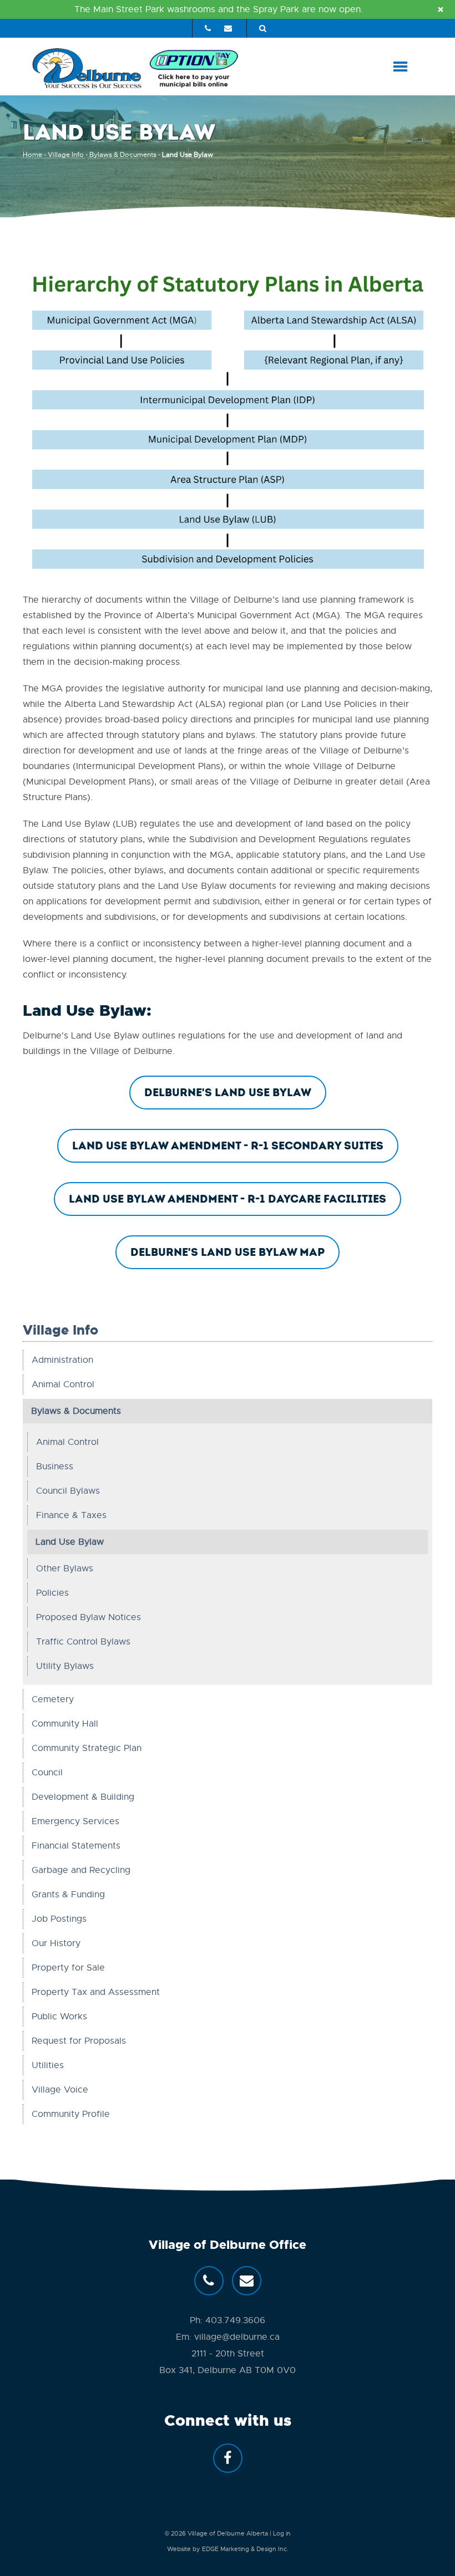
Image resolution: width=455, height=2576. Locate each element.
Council (47, 1773)
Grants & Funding (68, 1895)
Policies (52, 1593)
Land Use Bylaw (70, 1542)
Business (55, 1467)
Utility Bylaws (65, 1666)
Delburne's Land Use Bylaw (228, 1093)
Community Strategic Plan (87, 1748)
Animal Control (63, 1384)
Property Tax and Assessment (96, 1992)
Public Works (59, 2017)
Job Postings (59, 1919)
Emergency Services (75, 1821)
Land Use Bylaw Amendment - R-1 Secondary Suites (228, 1146)
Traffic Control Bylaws (83, 1642)
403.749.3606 (235, 2320)
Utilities (48, 2065)
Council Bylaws (68, 1491)
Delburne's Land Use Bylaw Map (228, 1252)
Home (32, 155)
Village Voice (60, 2090)
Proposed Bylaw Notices (89, 1617)
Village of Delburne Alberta (228, 2533)
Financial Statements (76, 1846)
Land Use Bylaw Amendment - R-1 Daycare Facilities (228, 1199)
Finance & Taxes (71, 1515)
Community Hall (65, 1724)
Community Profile (71, 2114)
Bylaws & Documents (123, 155)
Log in (282, 2533)
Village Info (66, 155)
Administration (62, 1360)
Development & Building (83, 1797)
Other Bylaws (65, 1569)
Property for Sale (68, 1968)
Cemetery (53, 1699)
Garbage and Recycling (81, 1870)
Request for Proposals (79, 2041)
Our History (56, 1943)
